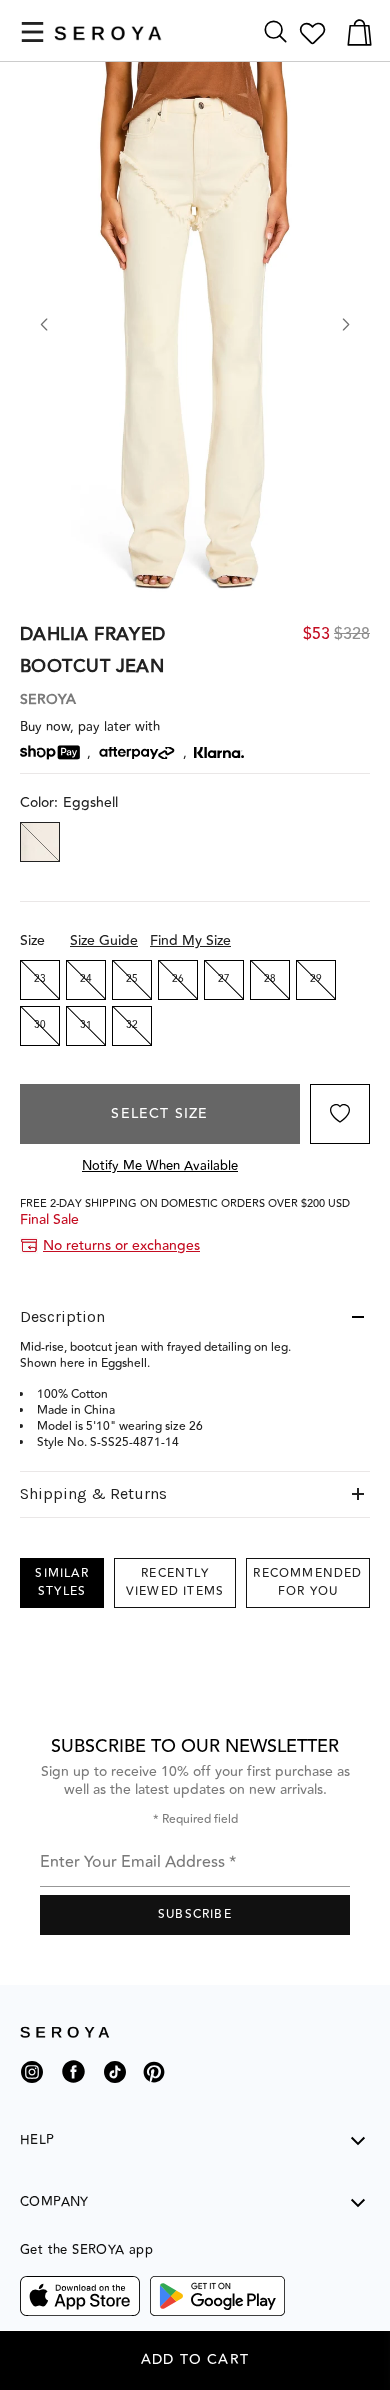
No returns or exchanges (121, 1246)
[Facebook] (73, 2086)
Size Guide (104, 941)
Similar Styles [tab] (61, 1582)
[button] (32, 32)
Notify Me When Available (160, 1166)
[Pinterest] (154, 2086)
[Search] (275, 32)
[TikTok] (115, 2079)
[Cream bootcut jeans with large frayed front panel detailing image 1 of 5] (195, 334)
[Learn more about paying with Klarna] (219, 752)
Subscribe (195, 1914)
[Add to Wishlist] (340, 1114)
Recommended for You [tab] (307, 1582)
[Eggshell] (40, 842)
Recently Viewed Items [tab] (175, 1582)
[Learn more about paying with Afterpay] (137, 753)
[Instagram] (32, 2079)
